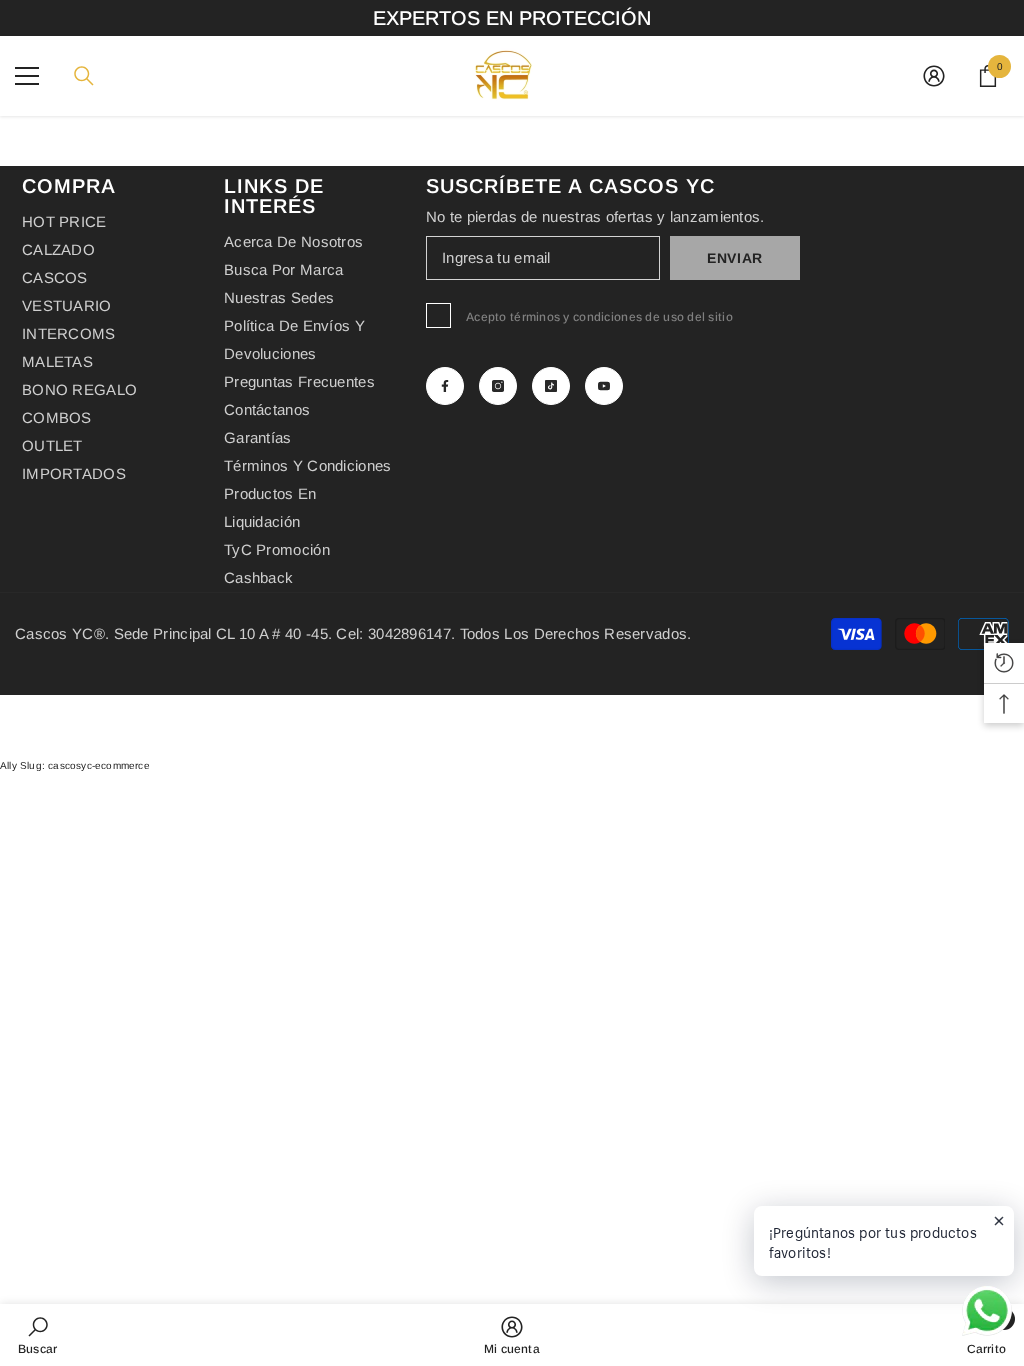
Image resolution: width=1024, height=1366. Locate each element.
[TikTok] (551, 386)
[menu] (27, 76)
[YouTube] (604, 386)
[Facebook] (445, 386)
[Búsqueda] (84, 76)
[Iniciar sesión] (934, 76)
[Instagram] (498, 386)
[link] (37, 1335)
